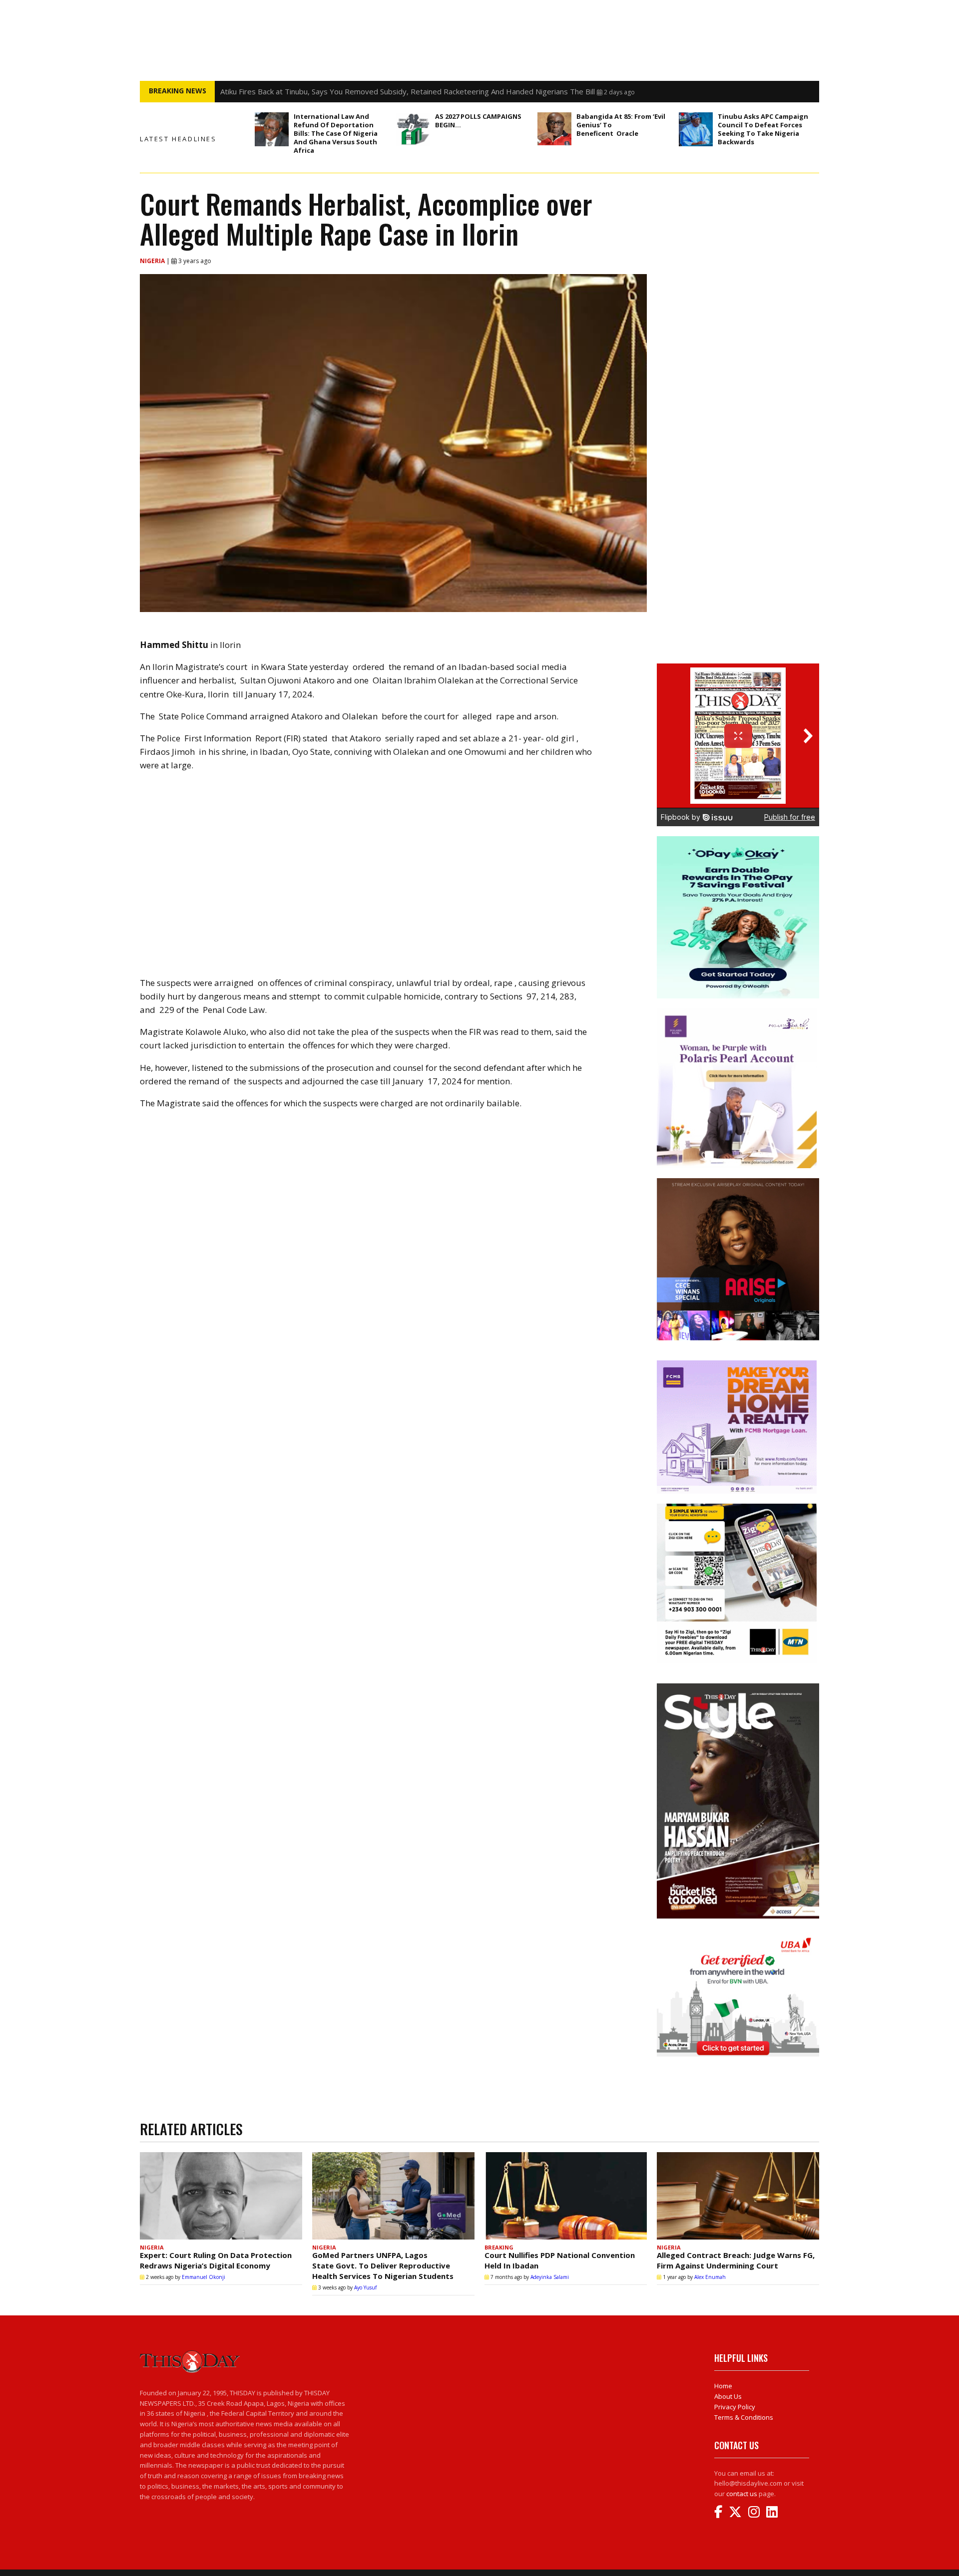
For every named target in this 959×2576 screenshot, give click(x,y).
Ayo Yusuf (365, 2287)
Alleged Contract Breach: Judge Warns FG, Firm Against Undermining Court (736, 2260)
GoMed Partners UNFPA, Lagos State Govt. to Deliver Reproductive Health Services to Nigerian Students (383, 2265)
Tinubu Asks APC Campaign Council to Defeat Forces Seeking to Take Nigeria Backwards (763, 129)
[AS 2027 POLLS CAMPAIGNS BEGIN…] (413, 129)
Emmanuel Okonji (204, 2277)
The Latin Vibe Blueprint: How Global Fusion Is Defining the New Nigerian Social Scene (367, 91)
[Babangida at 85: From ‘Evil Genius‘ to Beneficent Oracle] (554, 129)
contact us (742, 2494)
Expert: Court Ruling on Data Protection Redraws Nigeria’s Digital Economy (216, 2260)
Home (723, 2386)
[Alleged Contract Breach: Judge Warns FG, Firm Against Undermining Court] (738, 2196)
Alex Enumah (710, 2277)
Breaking (499, 2247)
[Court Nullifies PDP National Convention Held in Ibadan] (566, 2196)
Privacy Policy (735, 2407)
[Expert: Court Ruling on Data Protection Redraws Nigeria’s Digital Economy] (221, 2196)
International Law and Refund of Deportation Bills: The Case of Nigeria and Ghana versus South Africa (336, 133)
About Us (728, 2396)
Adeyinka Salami (550, 2277)
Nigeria (153, 261)
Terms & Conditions (744, 2417)
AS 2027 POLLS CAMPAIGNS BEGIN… (478, 121)
